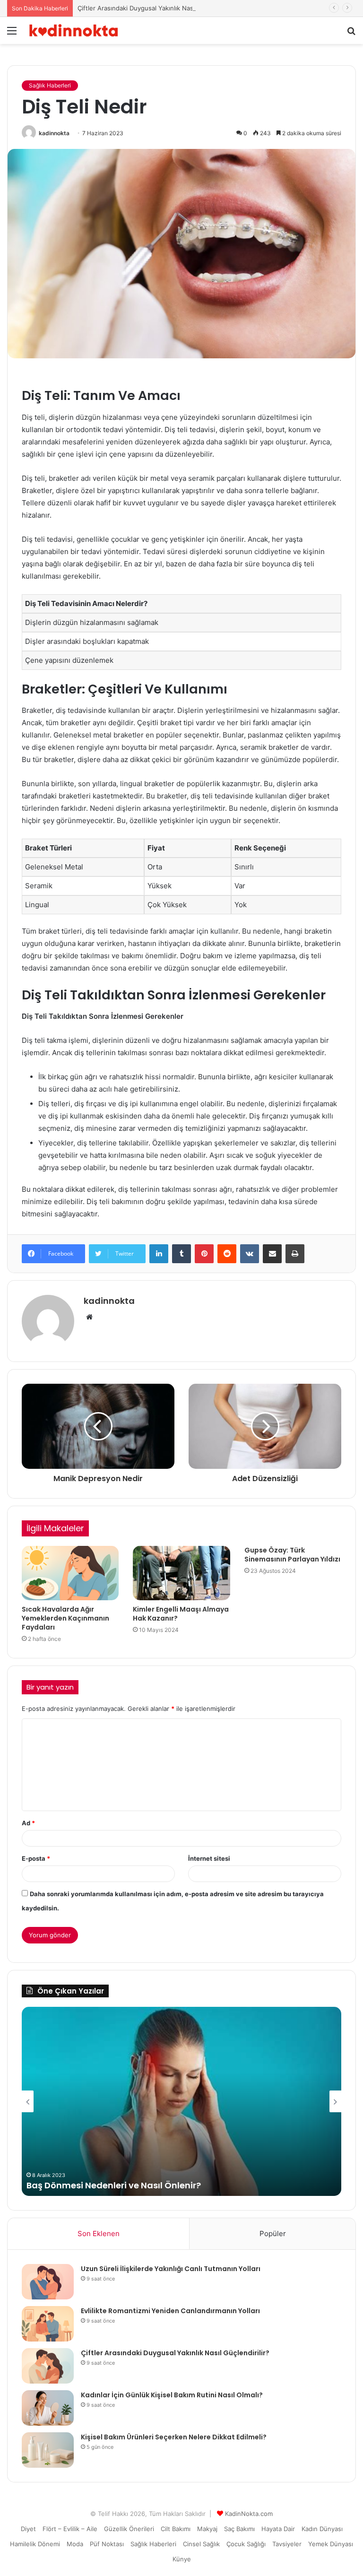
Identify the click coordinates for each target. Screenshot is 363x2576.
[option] (181, 2101)
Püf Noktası (107, 2544)
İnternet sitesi (209, 1858)
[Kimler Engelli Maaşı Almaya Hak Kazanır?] (181, 1573)
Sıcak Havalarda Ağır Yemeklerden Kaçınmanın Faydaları (65, 1618)
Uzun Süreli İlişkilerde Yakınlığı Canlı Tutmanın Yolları (171, 2269)
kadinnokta (54, 133)
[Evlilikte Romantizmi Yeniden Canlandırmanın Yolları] (48, 2324)
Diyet (28, 2529)
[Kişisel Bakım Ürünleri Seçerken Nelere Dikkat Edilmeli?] (48, 2450)
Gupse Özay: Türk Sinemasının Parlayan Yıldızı (292, 1555)
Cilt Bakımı (176, 2529)
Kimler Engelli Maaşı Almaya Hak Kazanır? (181, 1614)
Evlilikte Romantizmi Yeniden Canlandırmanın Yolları (170, 2311)
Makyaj (207, 2529)
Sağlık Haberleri (50, 85)
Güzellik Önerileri (129, 2529)
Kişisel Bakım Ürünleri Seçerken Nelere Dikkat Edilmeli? (174, 2437)
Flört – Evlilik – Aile (70, 2529)
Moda (75, 2544)
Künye (182, 2559)
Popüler (273, 2233)
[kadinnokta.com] (74, 30)
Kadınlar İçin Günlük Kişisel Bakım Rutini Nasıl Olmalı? (172, 2395)
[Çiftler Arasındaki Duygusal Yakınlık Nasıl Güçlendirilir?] (48, 2366)
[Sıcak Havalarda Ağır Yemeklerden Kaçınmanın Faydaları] (70, 1573)
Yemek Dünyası (331, 2544)
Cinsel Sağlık (201, 2544)
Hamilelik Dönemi (35, 2544)
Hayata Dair (278, 2529)
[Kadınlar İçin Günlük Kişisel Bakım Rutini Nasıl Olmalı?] (48, 2408)
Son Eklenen (99, 2233)
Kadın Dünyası (322, 2529)
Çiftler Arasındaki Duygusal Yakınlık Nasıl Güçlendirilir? (157, 8)
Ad (28, 1823)
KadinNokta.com (249, 2514)
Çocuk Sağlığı (246, 2544)
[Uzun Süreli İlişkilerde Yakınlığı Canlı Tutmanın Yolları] (48, 2282)
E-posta (36, 1858)
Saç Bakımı (239, 2529)
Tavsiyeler (287, 2544)
